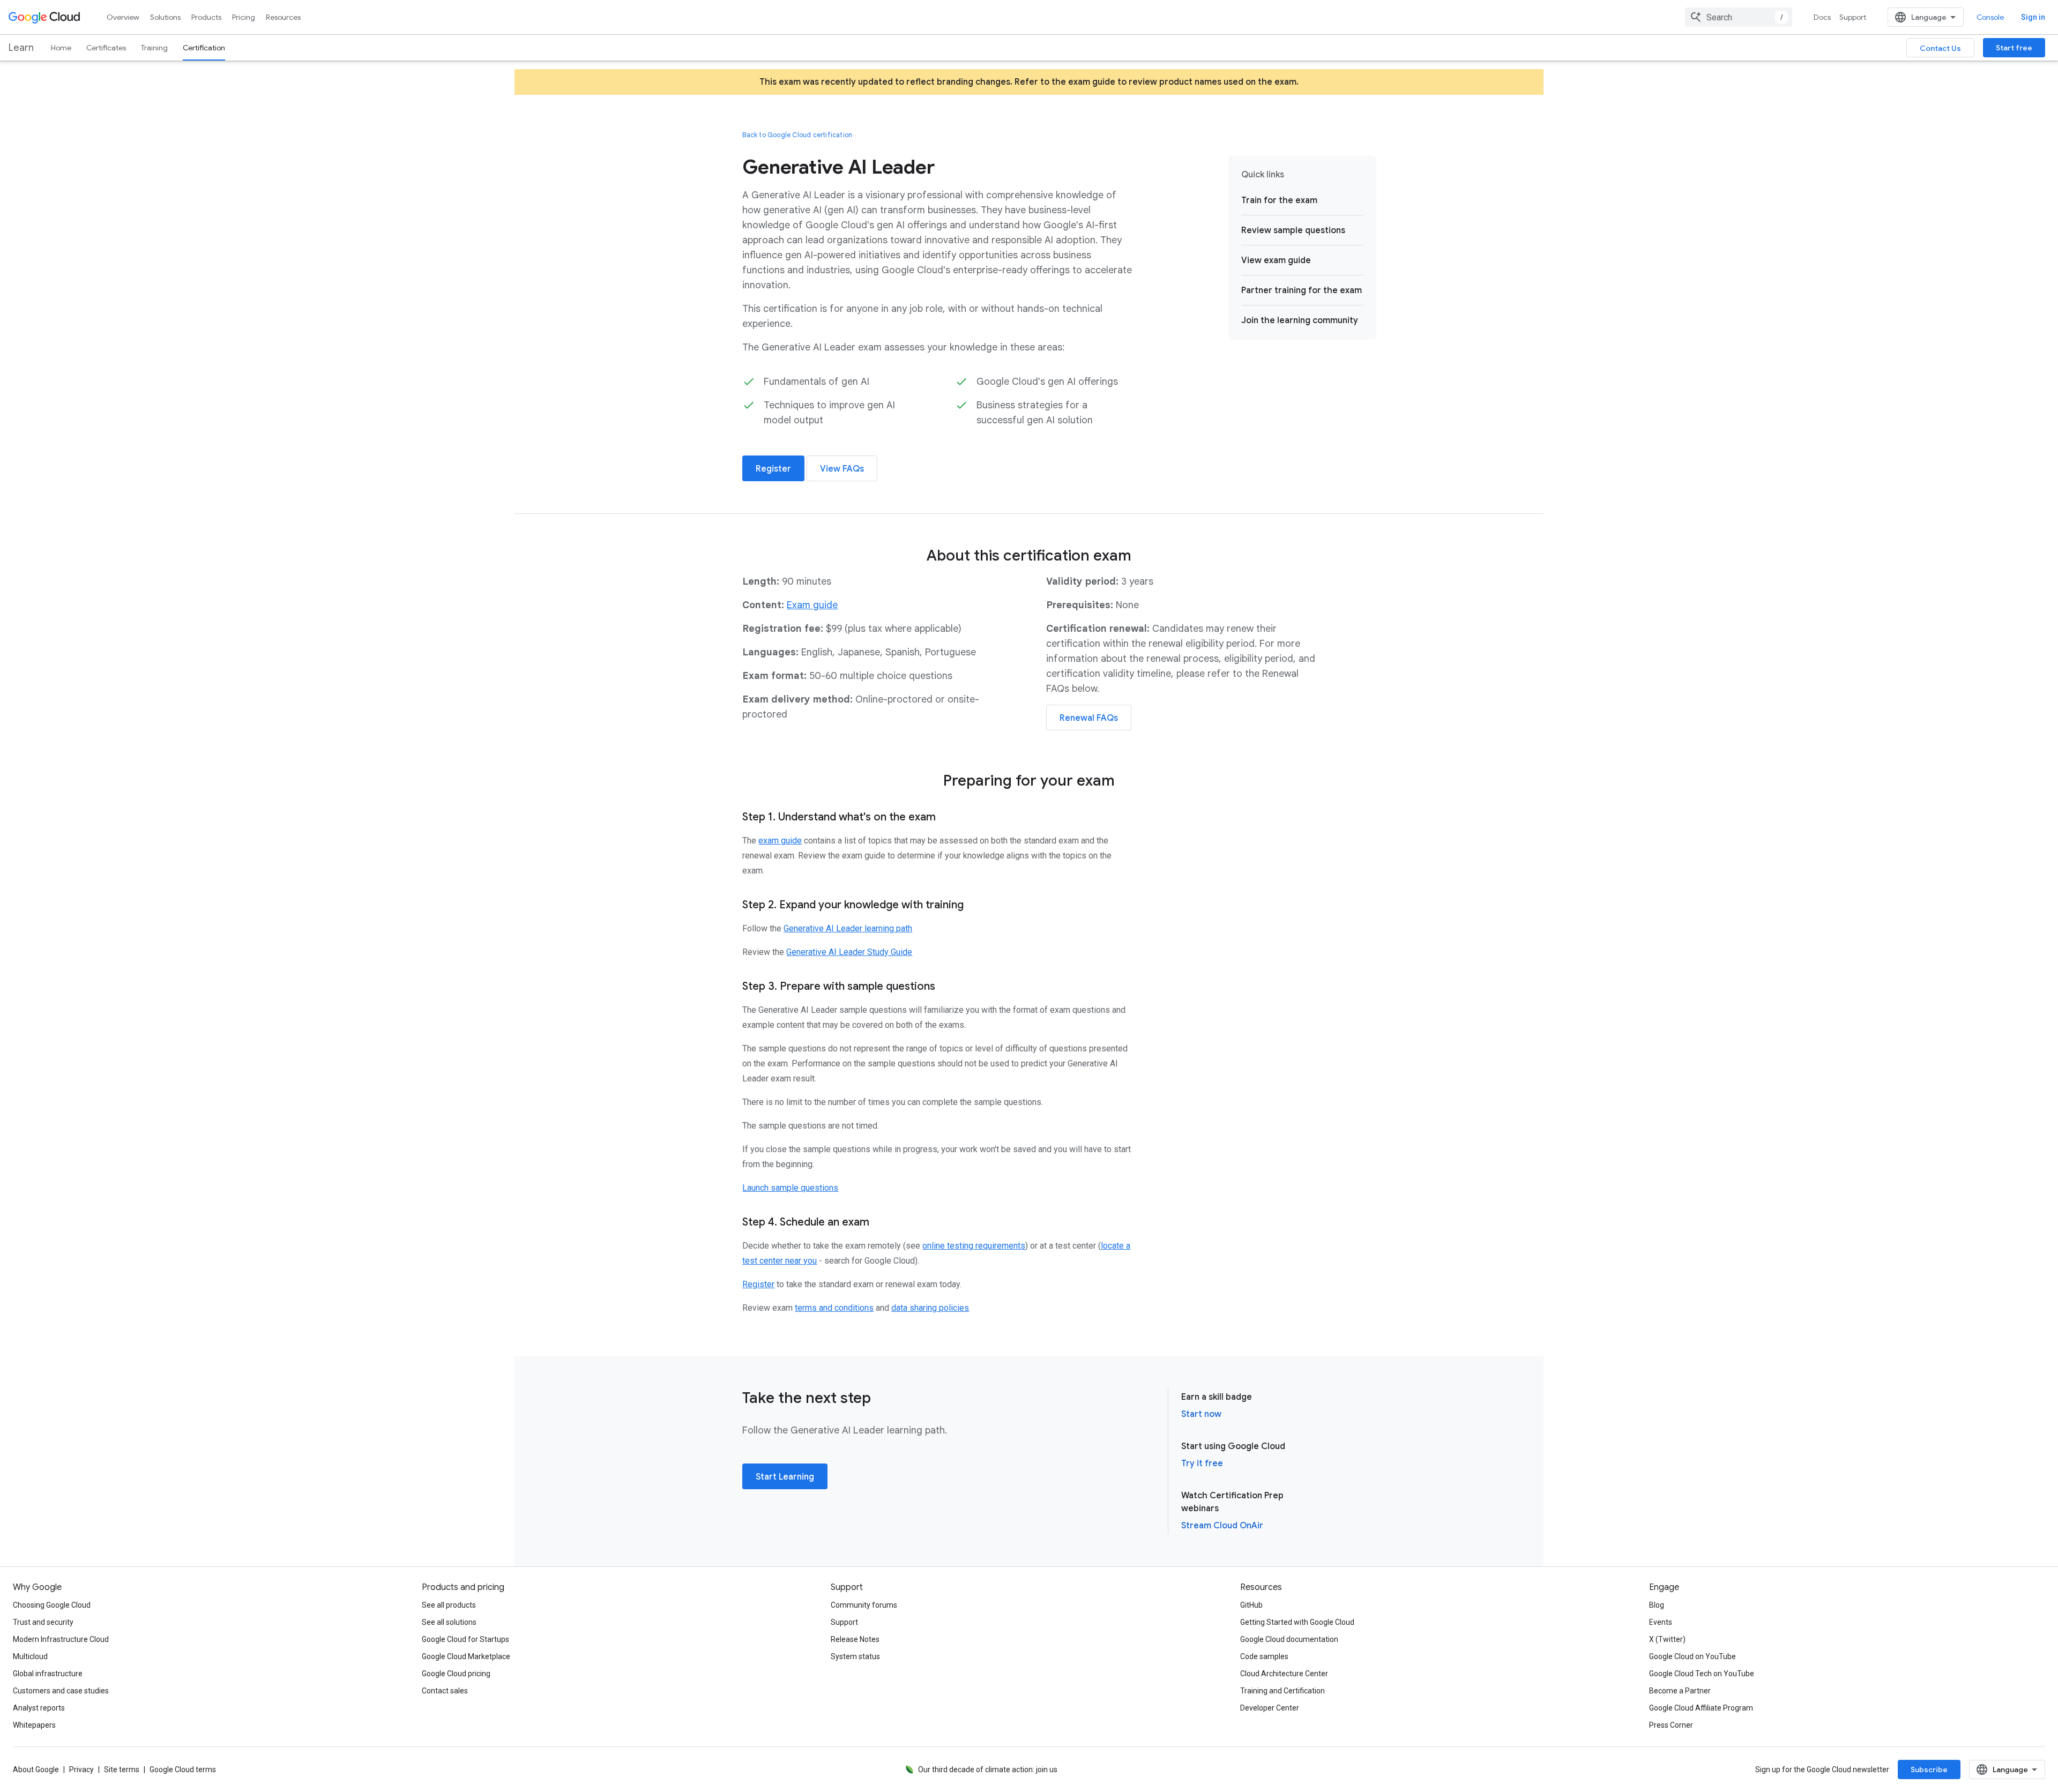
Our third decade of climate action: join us (988, 1769)
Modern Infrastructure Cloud (61, 1639)
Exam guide (812, 605)
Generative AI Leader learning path (848, 928)
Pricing (244, 17)
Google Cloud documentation (1289, 1639)
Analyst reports (39, 1708)
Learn (21, 48)
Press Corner (1671, 1725)
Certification (204, 48)
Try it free (1202, 1464)
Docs (1822, 17)
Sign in (2033, 17)
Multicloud (30, 1656)
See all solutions (449, 1622)
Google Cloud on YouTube (1692, 1656)
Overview (123, 17)
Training (154, 48)
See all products (449, 1605)
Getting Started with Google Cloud (1297, 1622)
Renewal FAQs (1089, 718)
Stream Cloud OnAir (1222, 1526)
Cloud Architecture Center (1284, 1674)
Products (206, 17)
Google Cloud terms (183, 1769)
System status (855, 1656)
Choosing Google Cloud (52, 1605)
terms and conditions (834, 1308)
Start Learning (785, 1477)
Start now (1201, 1414)
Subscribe (1929, 1769)
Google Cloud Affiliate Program (1701, 1708)
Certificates (106, 48)
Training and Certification (1282, 1691)
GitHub (1251, 1605)
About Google (36, 1769)
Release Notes (855, 1639)
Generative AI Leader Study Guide (849, 952)
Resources (283, 17)
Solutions (165, 17)
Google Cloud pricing (456, 1674)
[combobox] (1739, 17)
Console (1990, 17)
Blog (1657, 1605)
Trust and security (43, 1622)
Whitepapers (34, 1725)
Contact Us (1940, 48)
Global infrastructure (48, 1674)
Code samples (1264, 1656)
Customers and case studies (61, 1691)
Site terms (122, 1769)
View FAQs (842, 469)
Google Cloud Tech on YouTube (1702, 1674)
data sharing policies (930, 1308)
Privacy (81, 1769)
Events (1661, 1622)
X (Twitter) (1667, 1639)
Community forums (864, 1605)
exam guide (780, 841)
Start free (2014, 48)
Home (61, 48)
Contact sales (445, 1691)
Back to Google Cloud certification (797, 135)
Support (1853, 17)
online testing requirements (974, 1246)
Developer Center (1270, 1708)
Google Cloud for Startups (465, 1639)
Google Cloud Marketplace (466, 1656)
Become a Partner (1680, 1691)
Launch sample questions (790, 1188)
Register (773, 469)
